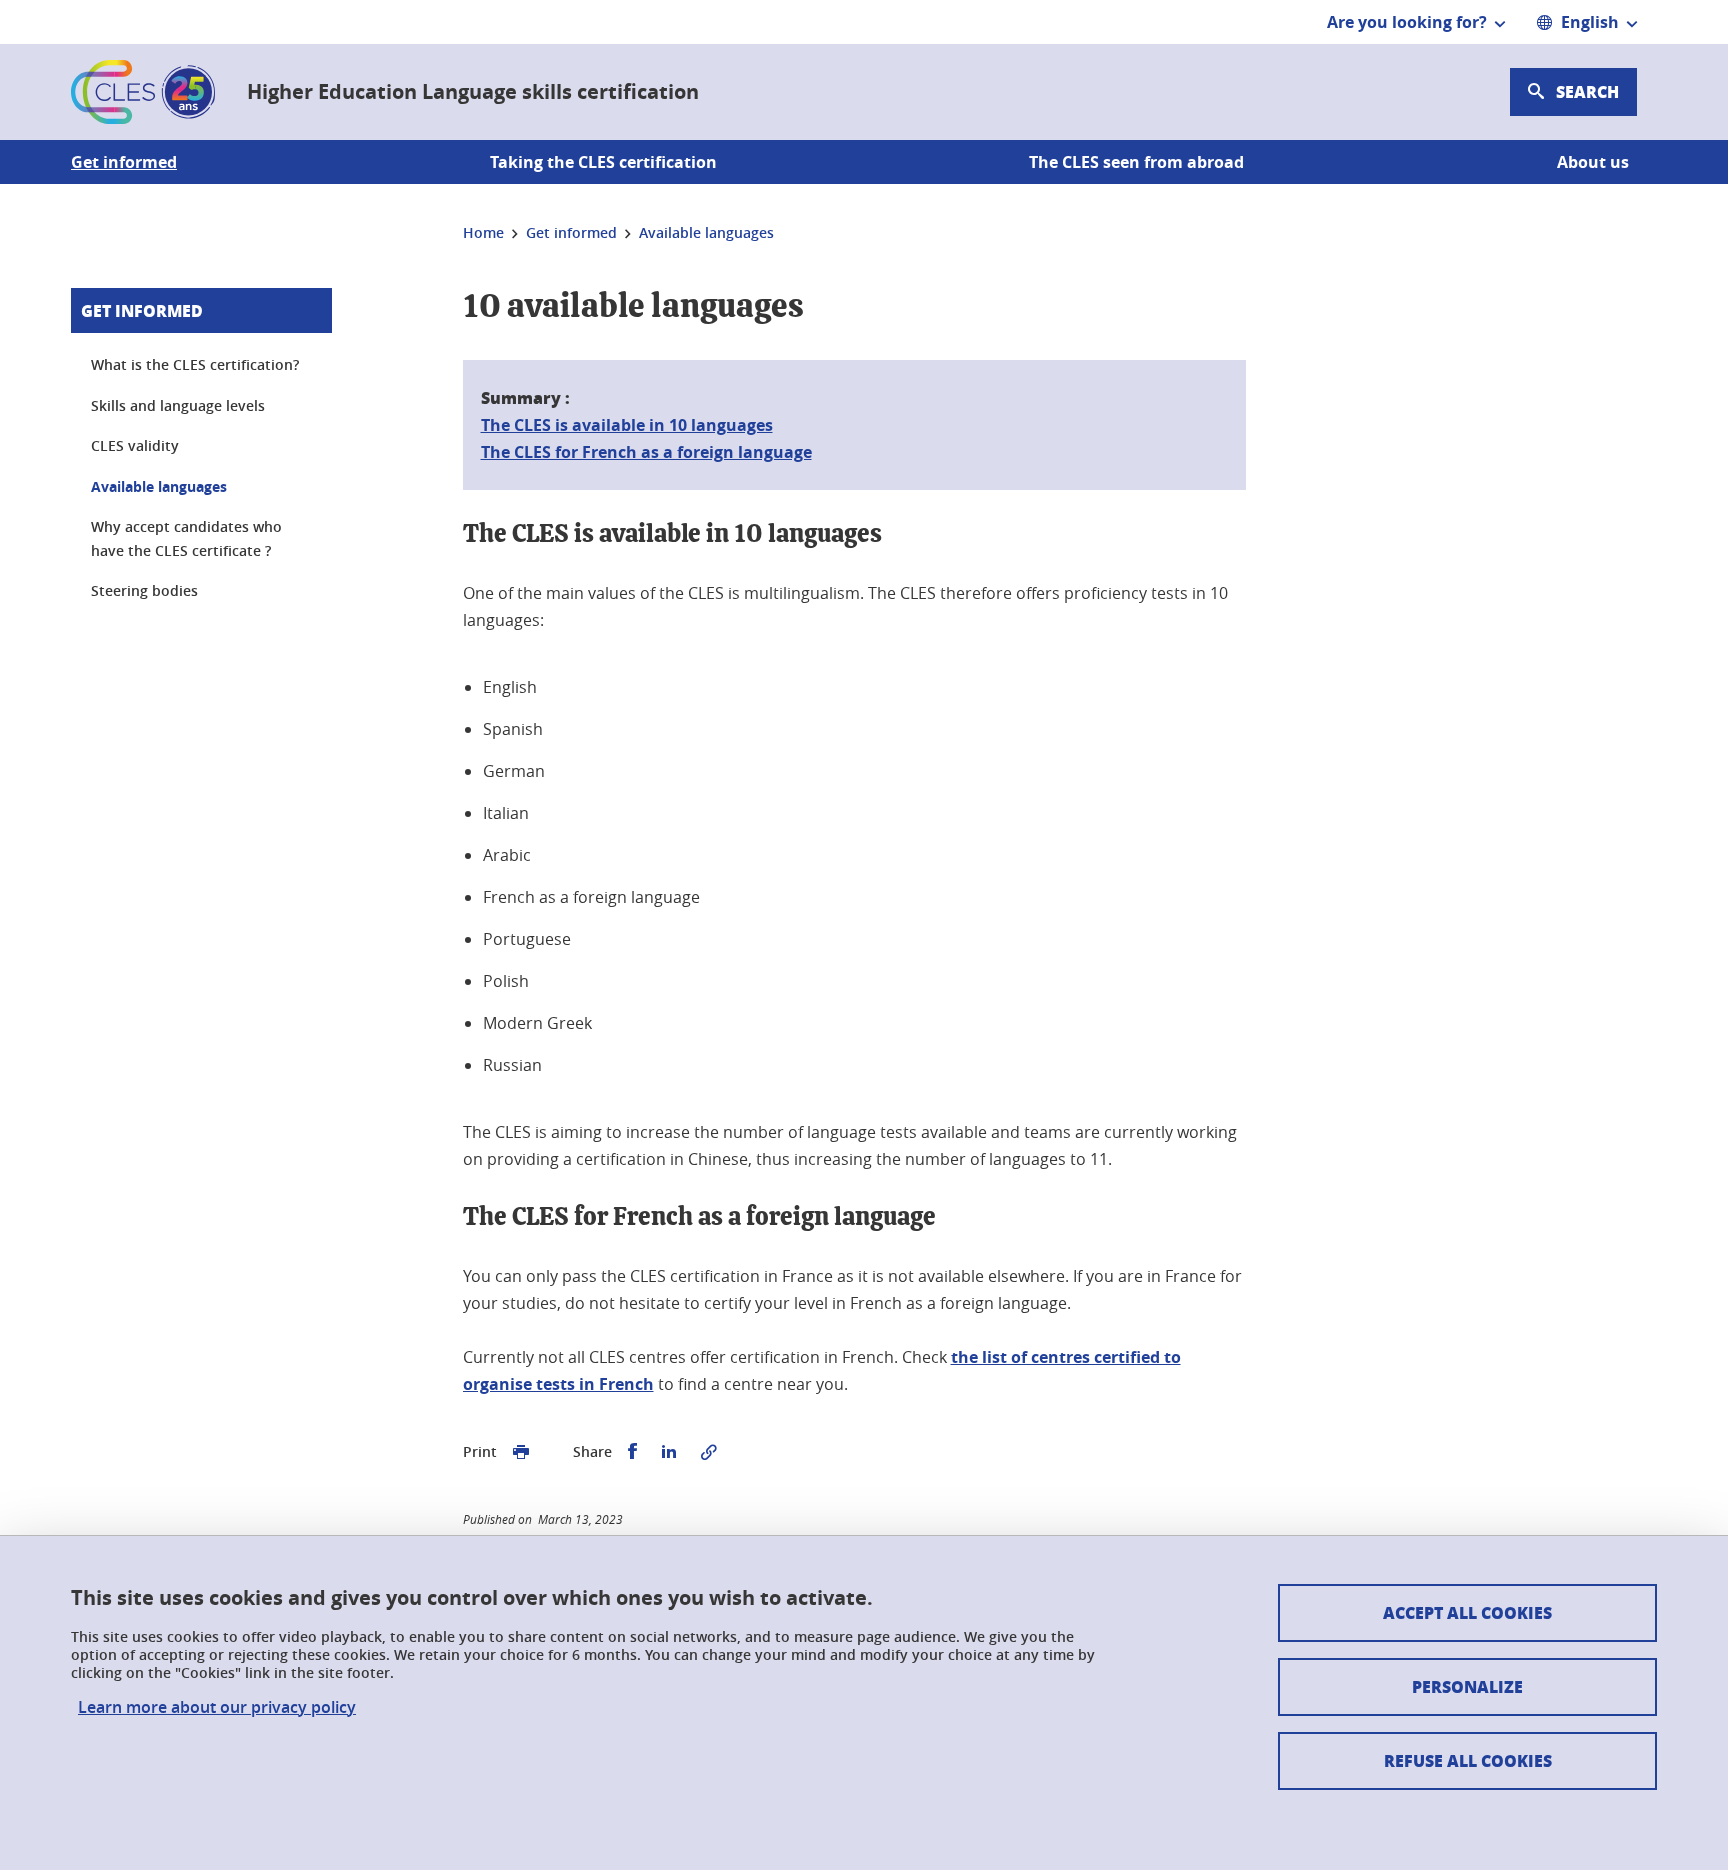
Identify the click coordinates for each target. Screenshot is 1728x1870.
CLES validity (135, 445)
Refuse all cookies (1468, 1760)
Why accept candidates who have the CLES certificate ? (186, 538)
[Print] (521, 1452)
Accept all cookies (1467, 1612)
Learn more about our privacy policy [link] (217, 1707)
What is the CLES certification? (195, 364)
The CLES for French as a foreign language (646, 452)
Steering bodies (144, 590)
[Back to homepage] (143, 92)
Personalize (1467, 1686)
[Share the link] (709, 1452)
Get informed (142, 310)
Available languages (159, 486)
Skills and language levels (178, 405)
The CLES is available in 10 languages (627, 425)
